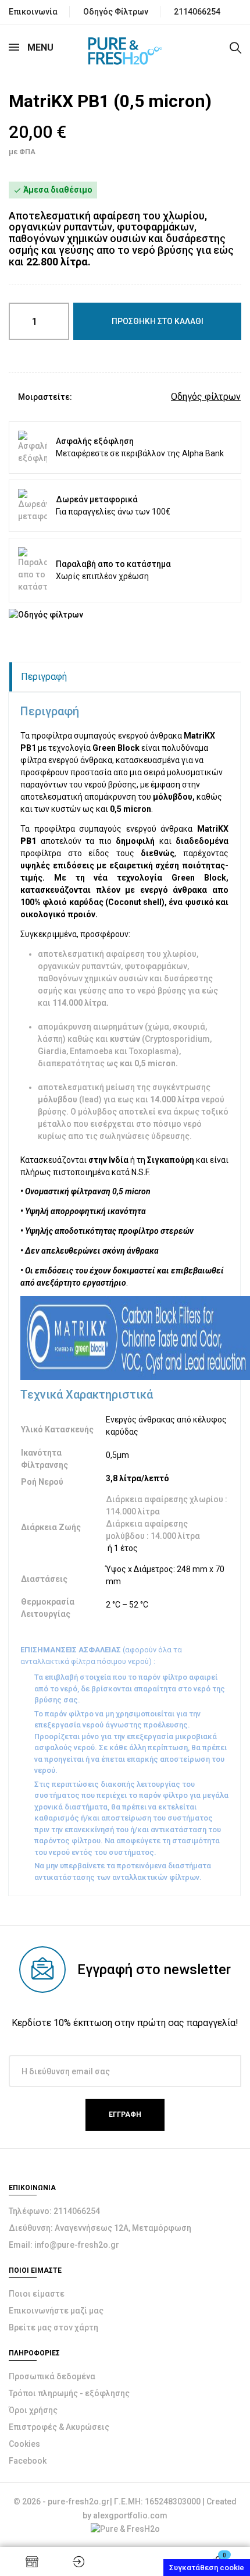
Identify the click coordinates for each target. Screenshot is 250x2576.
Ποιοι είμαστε (37, 2294)
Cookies (24, 2444)
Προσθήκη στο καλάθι (158, 321)
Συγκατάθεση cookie (207, 2568)
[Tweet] (103, 397)
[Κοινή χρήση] (86, 397)
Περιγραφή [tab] (44, 677)
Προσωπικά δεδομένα (52, 2376)
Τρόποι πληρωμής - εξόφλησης (69, 2393)
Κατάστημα (32, 2561)
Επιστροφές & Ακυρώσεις (59, 2427)
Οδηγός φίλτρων (206, 397)
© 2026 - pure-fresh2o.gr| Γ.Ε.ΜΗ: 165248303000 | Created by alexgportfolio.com (125, 2508)
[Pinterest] (121, 397)
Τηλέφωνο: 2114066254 (54, 2211)
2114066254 (197, 12)
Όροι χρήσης (33, 2410)
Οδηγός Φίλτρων (116, 12)
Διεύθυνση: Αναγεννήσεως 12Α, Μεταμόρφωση (100, 2228)
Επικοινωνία (33, 12)
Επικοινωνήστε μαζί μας (56, 2311)
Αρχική (125, 2561)
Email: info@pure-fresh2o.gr (64, 2245)
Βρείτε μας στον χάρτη (53, 2327)
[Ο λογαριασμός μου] (78, 2561)
